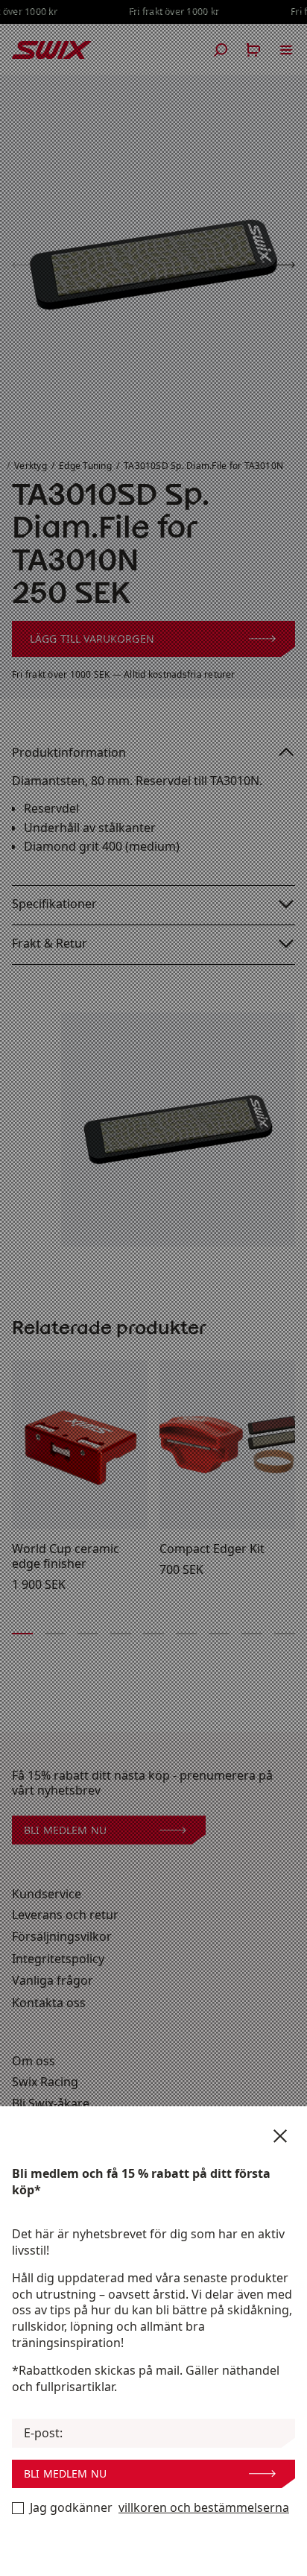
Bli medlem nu (65, 2473)
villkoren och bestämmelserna (204, 2508)
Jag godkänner (159, 2508)
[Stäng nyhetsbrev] (280, 2136)
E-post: (43, 2433)
